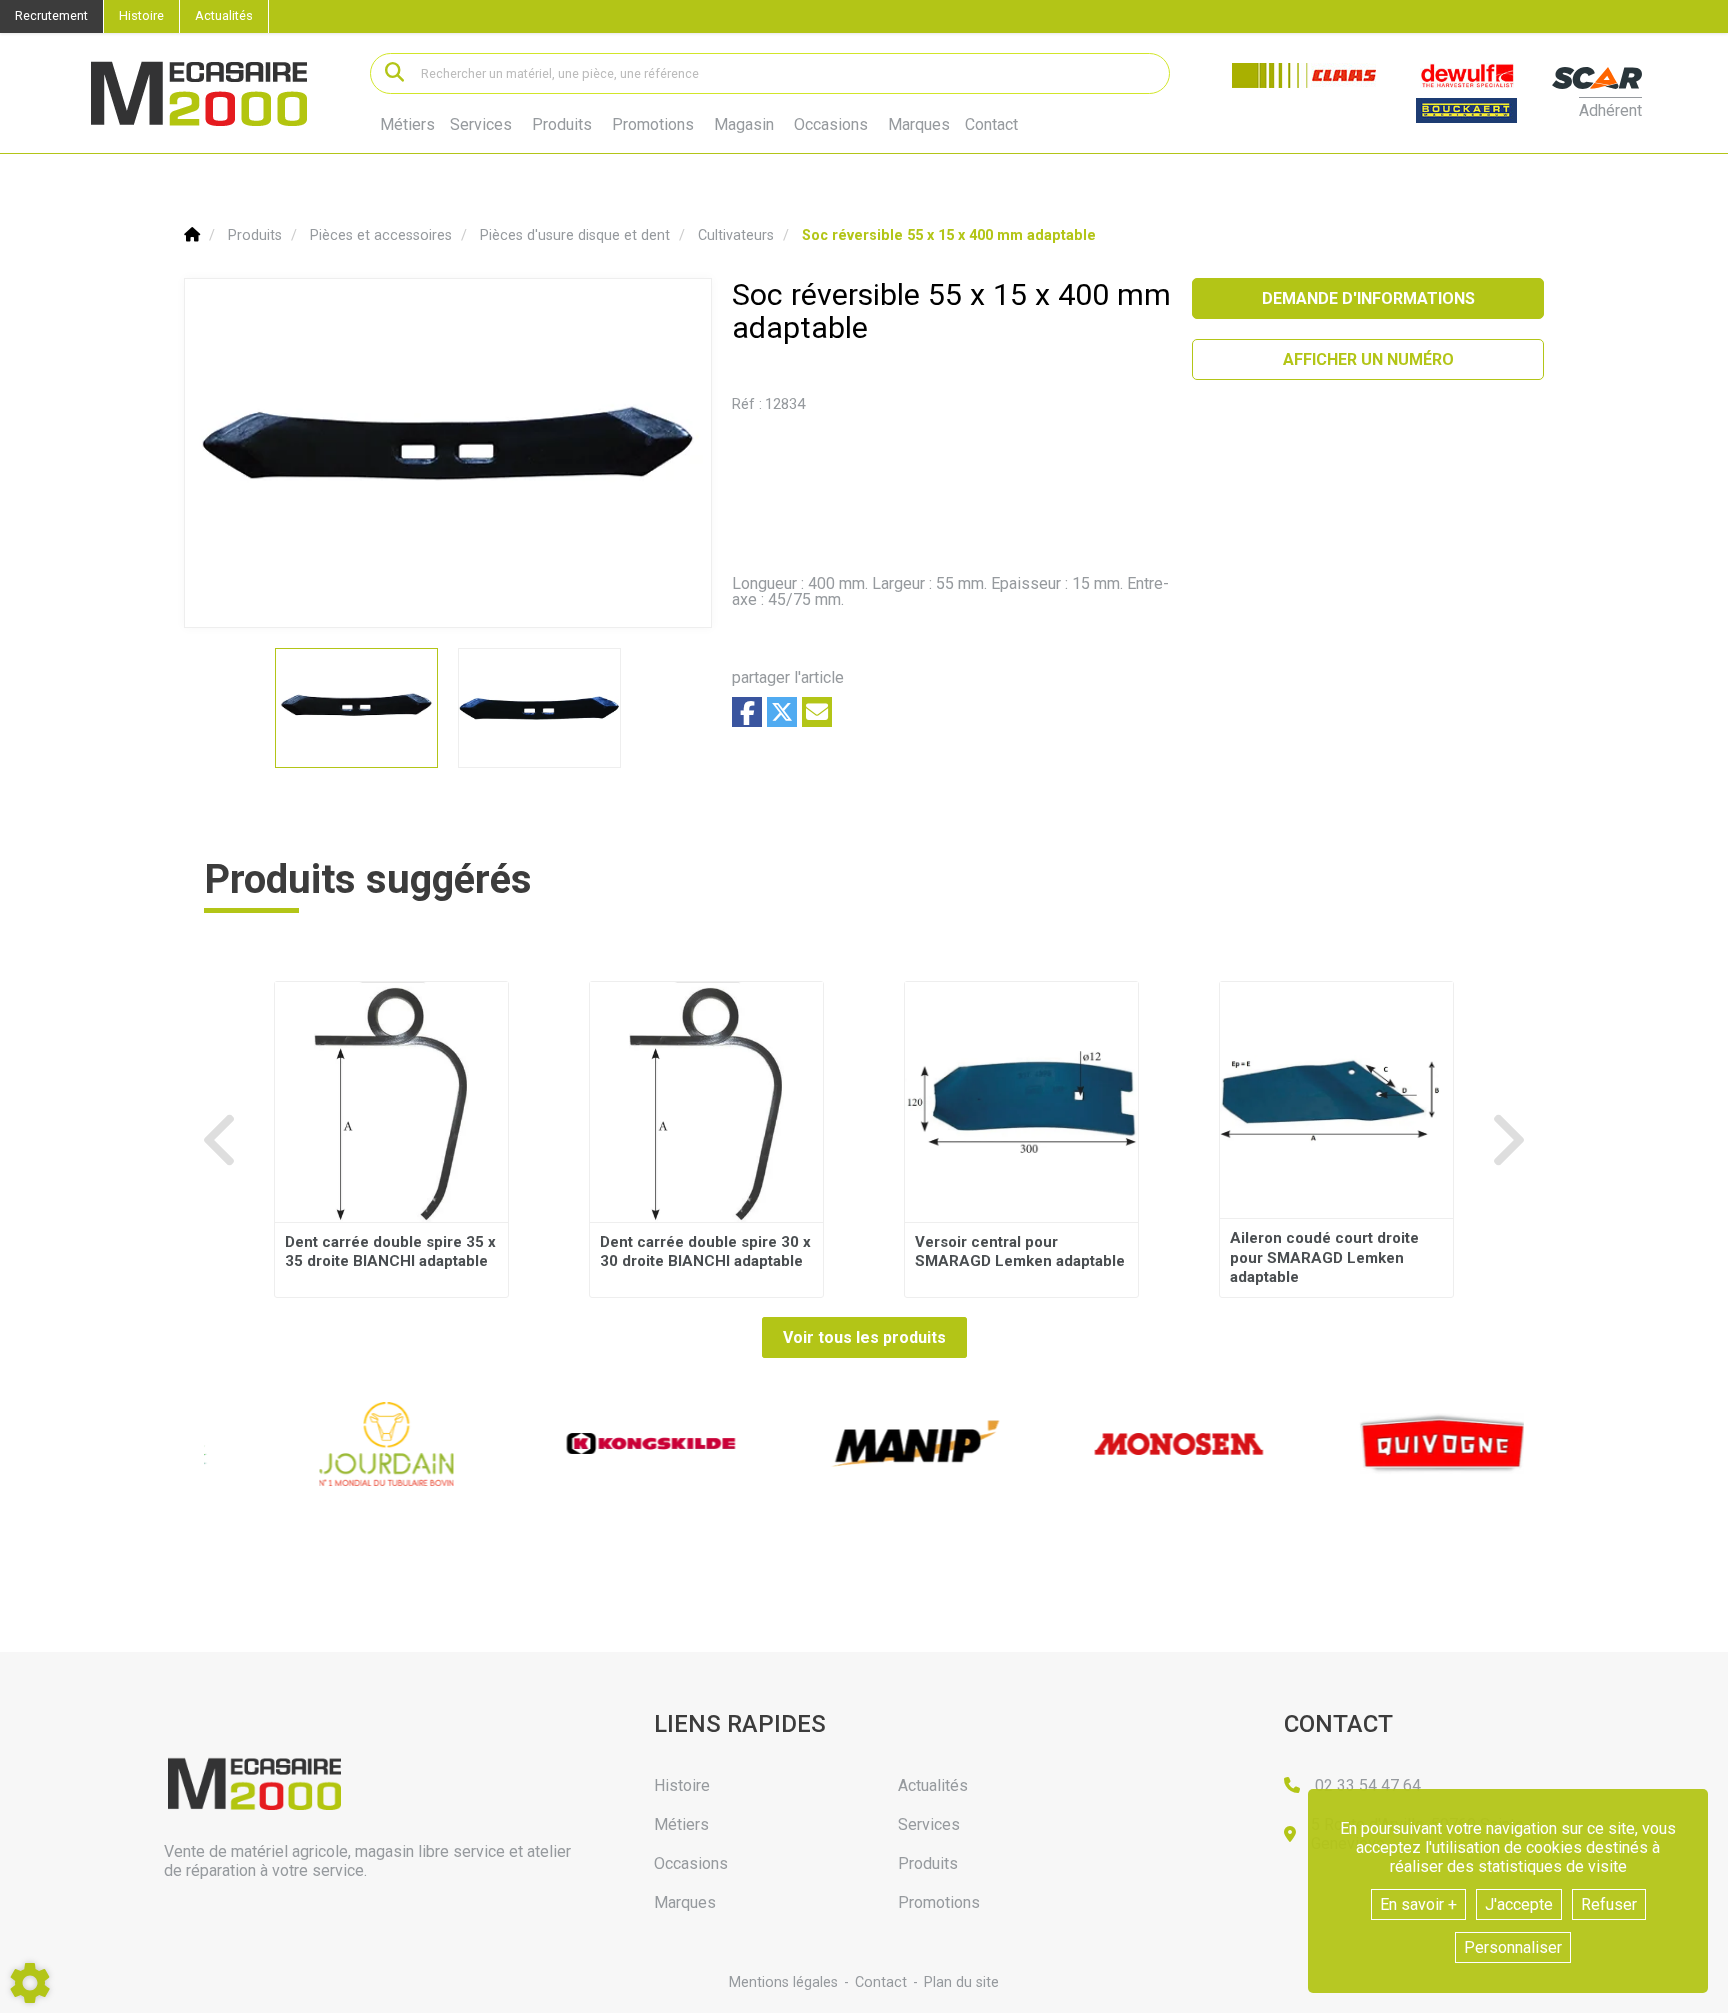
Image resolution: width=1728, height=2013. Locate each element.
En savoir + (1418, 1904)
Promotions (653, 125)
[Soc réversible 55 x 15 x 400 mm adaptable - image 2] (539, 708)
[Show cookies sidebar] (30, 1983)
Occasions (831, 125)
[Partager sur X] (782, 712)
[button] (949, 235)
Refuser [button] (1609, 1904)
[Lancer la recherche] (394, 73)
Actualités (224, 15)
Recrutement (51, 15)
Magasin (744, 125)
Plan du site (961, 1982)
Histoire (141, 15)
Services (481, 124)
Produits (562, 124)
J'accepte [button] (1519, 1904)
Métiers (407, 124)
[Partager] (817, 712)
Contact (991, 125)
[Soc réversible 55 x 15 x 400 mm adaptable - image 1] (356, 708)
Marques (919, 125)
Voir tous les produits (864, 1337)
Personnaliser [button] (1513, 1947)
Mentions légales (783, 1982)
